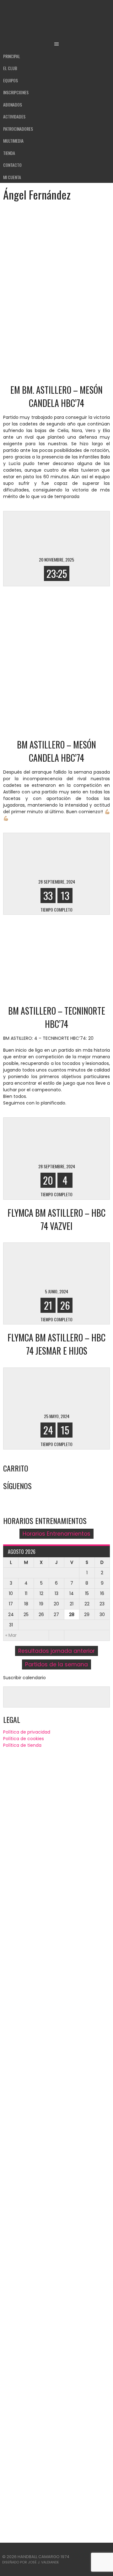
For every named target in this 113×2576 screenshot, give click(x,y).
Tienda (9, 153)
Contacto (12, 165)
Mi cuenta (12, 177)
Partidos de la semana (56, 1664)
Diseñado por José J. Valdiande (31, 2562)
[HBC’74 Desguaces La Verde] (33, 1139)
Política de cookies (24, 1739)
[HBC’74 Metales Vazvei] (80, 1264)
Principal (12, 56)
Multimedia (13, 141)
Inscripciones (16, 92)
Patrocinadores (18, 129)
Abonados (13, 104)
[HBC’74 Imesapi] (80, 1389)
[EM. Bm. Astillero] (33, 532)
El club (10, 68)
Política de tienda (22, 1745)
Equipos (11, 80)
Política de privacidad (27, 1732)
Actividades (14, 116)
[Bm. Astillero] (80, 854)
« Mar (11, 1635)
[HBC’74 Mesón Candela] (80, 532)
